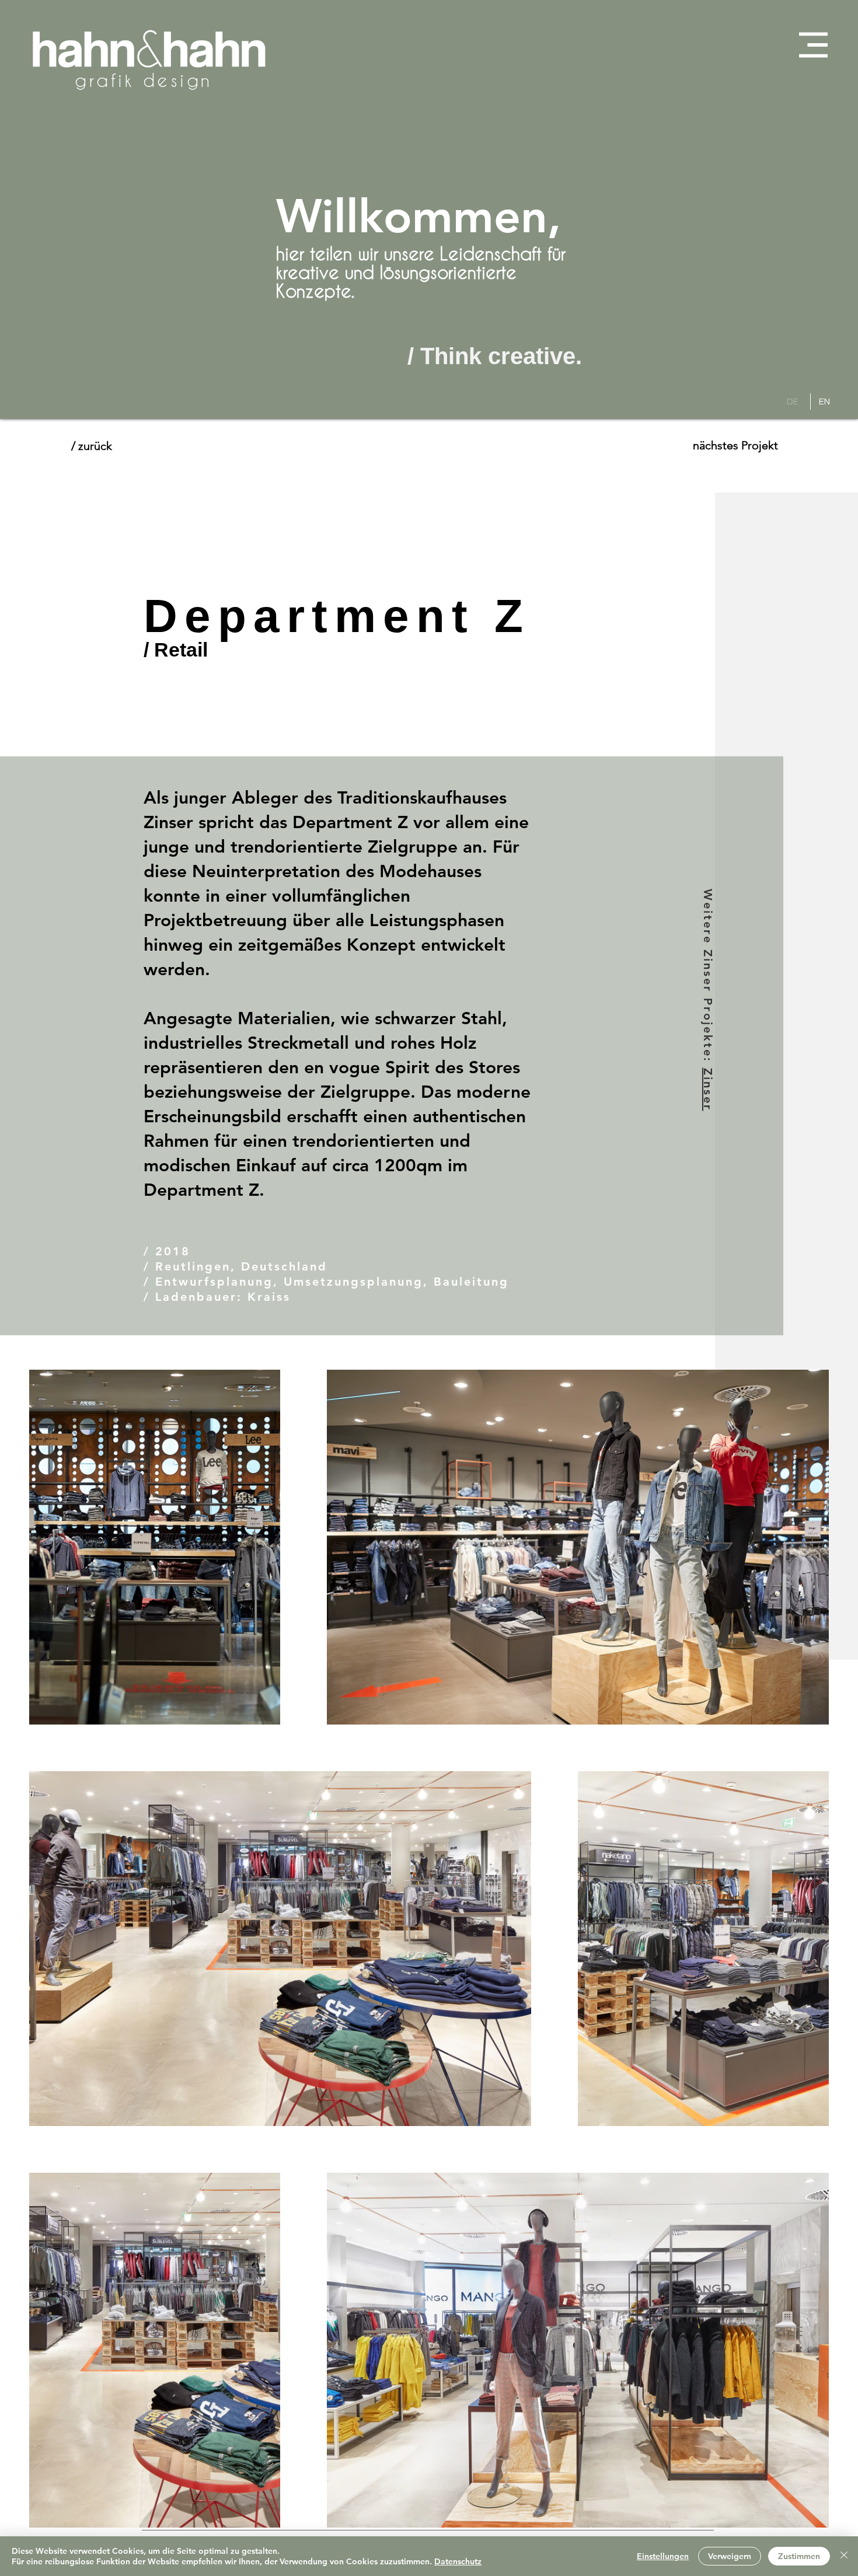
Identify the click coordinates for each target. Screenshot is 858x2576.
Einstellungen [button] (663, 2556)
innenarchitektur (158, 80)
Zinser (708, 1090)
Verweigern (730, 2556)
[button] (813, 45)
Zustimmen (799, 2556)
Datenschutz (458, 2561)
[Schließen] (844, 2556)
